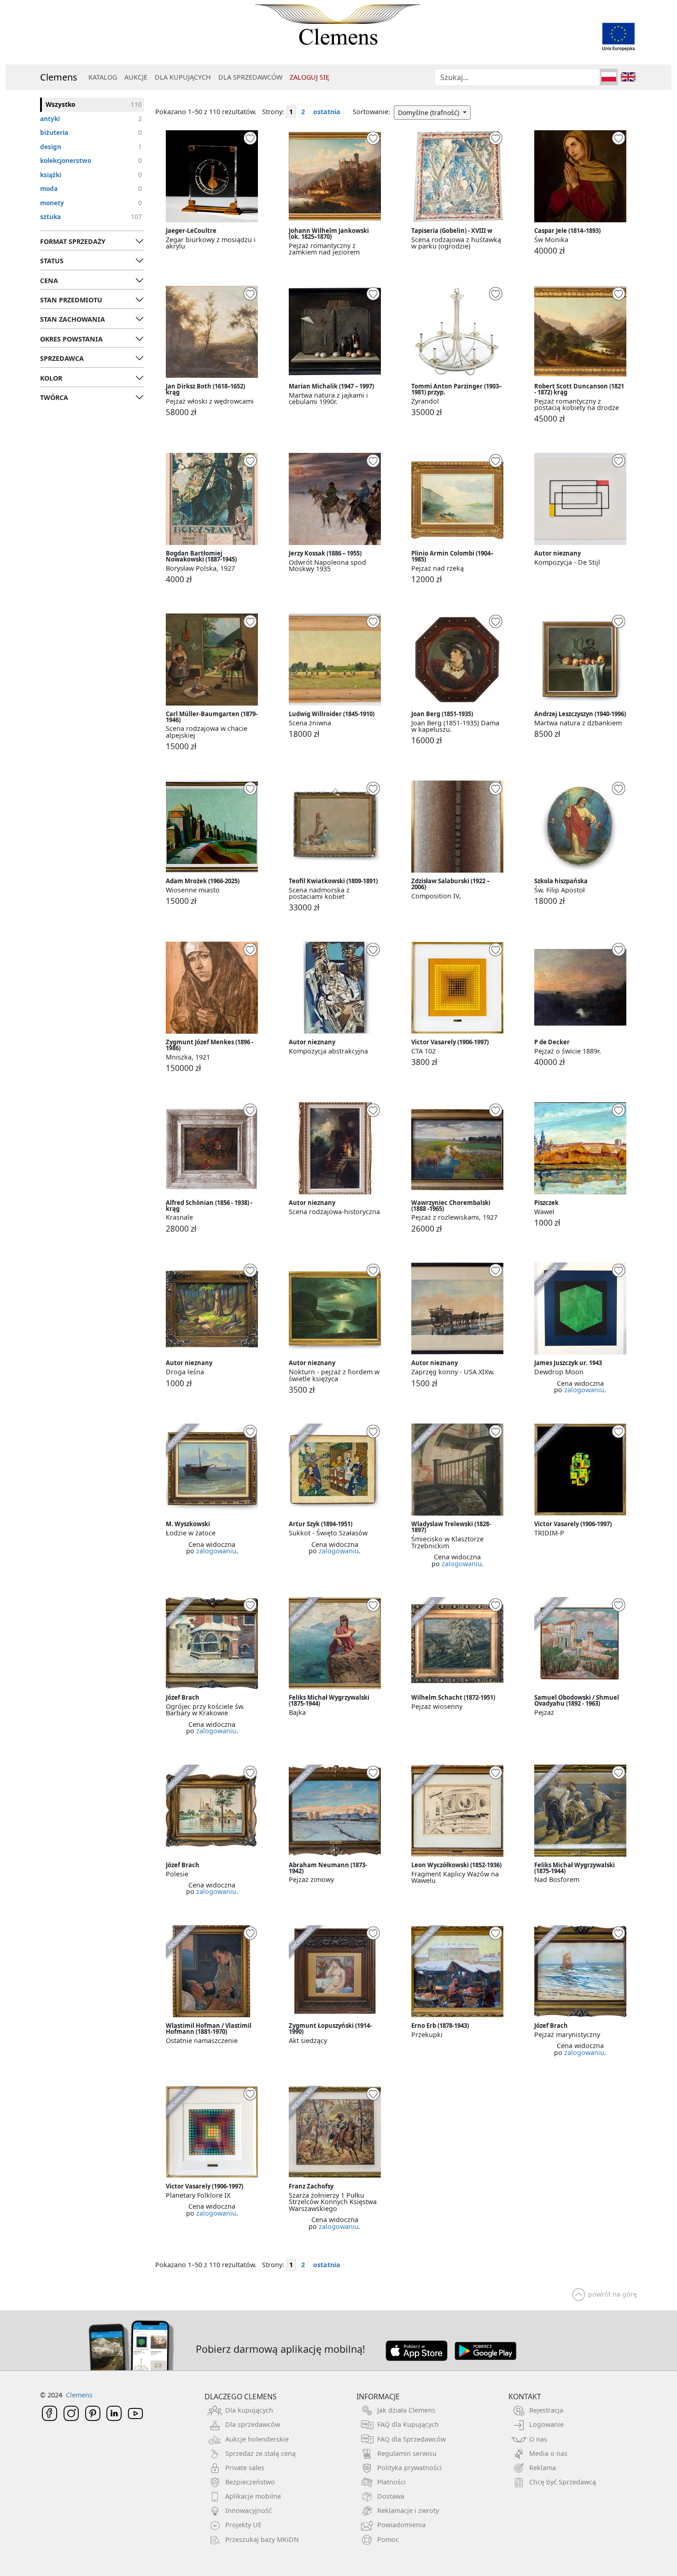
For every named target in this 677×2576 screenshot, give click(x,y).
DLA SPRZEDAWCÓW (250, 77)
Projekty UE (243, 2525)
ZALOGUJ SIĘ (309, 77)
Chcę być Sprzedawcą (563, 2482)
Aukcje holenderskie (257, 2439)
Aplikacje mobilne (253, 2496)
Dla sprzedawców (253, 2424)
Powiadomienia (401, 2525)
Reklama (543, 2468)
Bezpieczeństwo (250, 2482)
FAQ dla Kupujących (408, 2424)
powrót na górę (613, 2294)
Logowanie (546, 2424)
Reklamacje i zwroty (408, 2510)
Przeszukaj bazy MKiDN (262, 2539)
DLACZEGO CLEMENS (241, 2397)
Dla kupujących (249, 2410)
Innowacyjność (248, 2510)
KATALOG (103, 77)
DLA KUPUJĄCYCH (183, 77)
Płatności (391, 2482)
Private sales (245, 2468)
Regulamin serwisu (407, 2453)
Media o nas (548, 2453)
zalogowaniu (584, 1390)
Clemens (59, 77)
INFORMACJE (378, 2397)
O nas (538, 2439)
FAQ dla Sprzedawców (411, 2439)
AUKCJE (136, 77)
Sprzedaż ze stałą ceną (260, 2453)
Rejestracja (546, 2410)
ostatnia (327, 112)
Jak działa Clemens (406, 2410)
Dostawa (391, 2496)
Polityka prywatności (409, 2468)
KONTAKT (525, 2397)
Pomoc (388, 2539)
